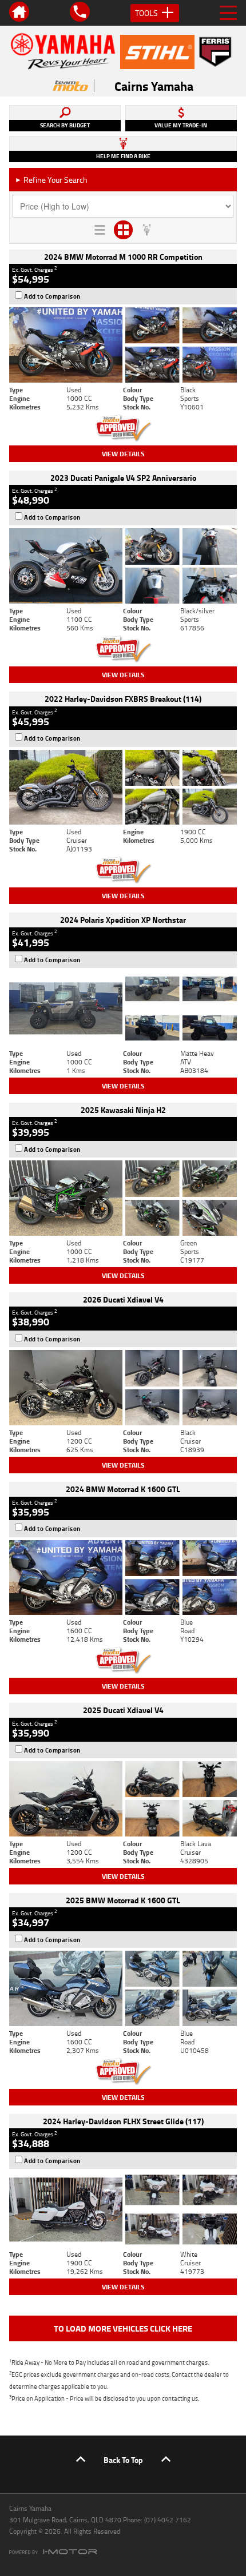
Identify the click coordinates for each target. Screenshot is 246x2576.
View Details (123, 454)
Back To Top (123, 2460)
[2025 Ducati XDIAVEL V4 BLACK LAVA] (123, 1799)
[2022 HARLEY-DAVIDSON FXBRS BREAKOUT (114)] (123, 787)
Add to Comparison (52, 296)
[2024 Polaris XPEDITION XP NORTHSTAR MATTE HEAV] (123, 1008)
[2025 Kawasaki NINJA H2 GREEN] (123, 1198)
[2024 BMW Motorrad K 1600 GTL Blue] (123, 1578)
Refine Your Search (51, 180)
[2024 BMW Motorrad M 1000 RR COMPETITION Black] (123, 345)
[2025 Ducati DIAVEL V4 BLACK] (123, 1388)
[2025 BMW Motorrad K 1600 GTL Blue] (123, 1988)
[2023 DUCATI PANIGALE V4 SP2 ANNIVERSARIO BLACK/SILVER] (123, 566)
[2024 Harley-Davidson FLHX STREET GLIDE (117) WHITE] (123, 2209)
